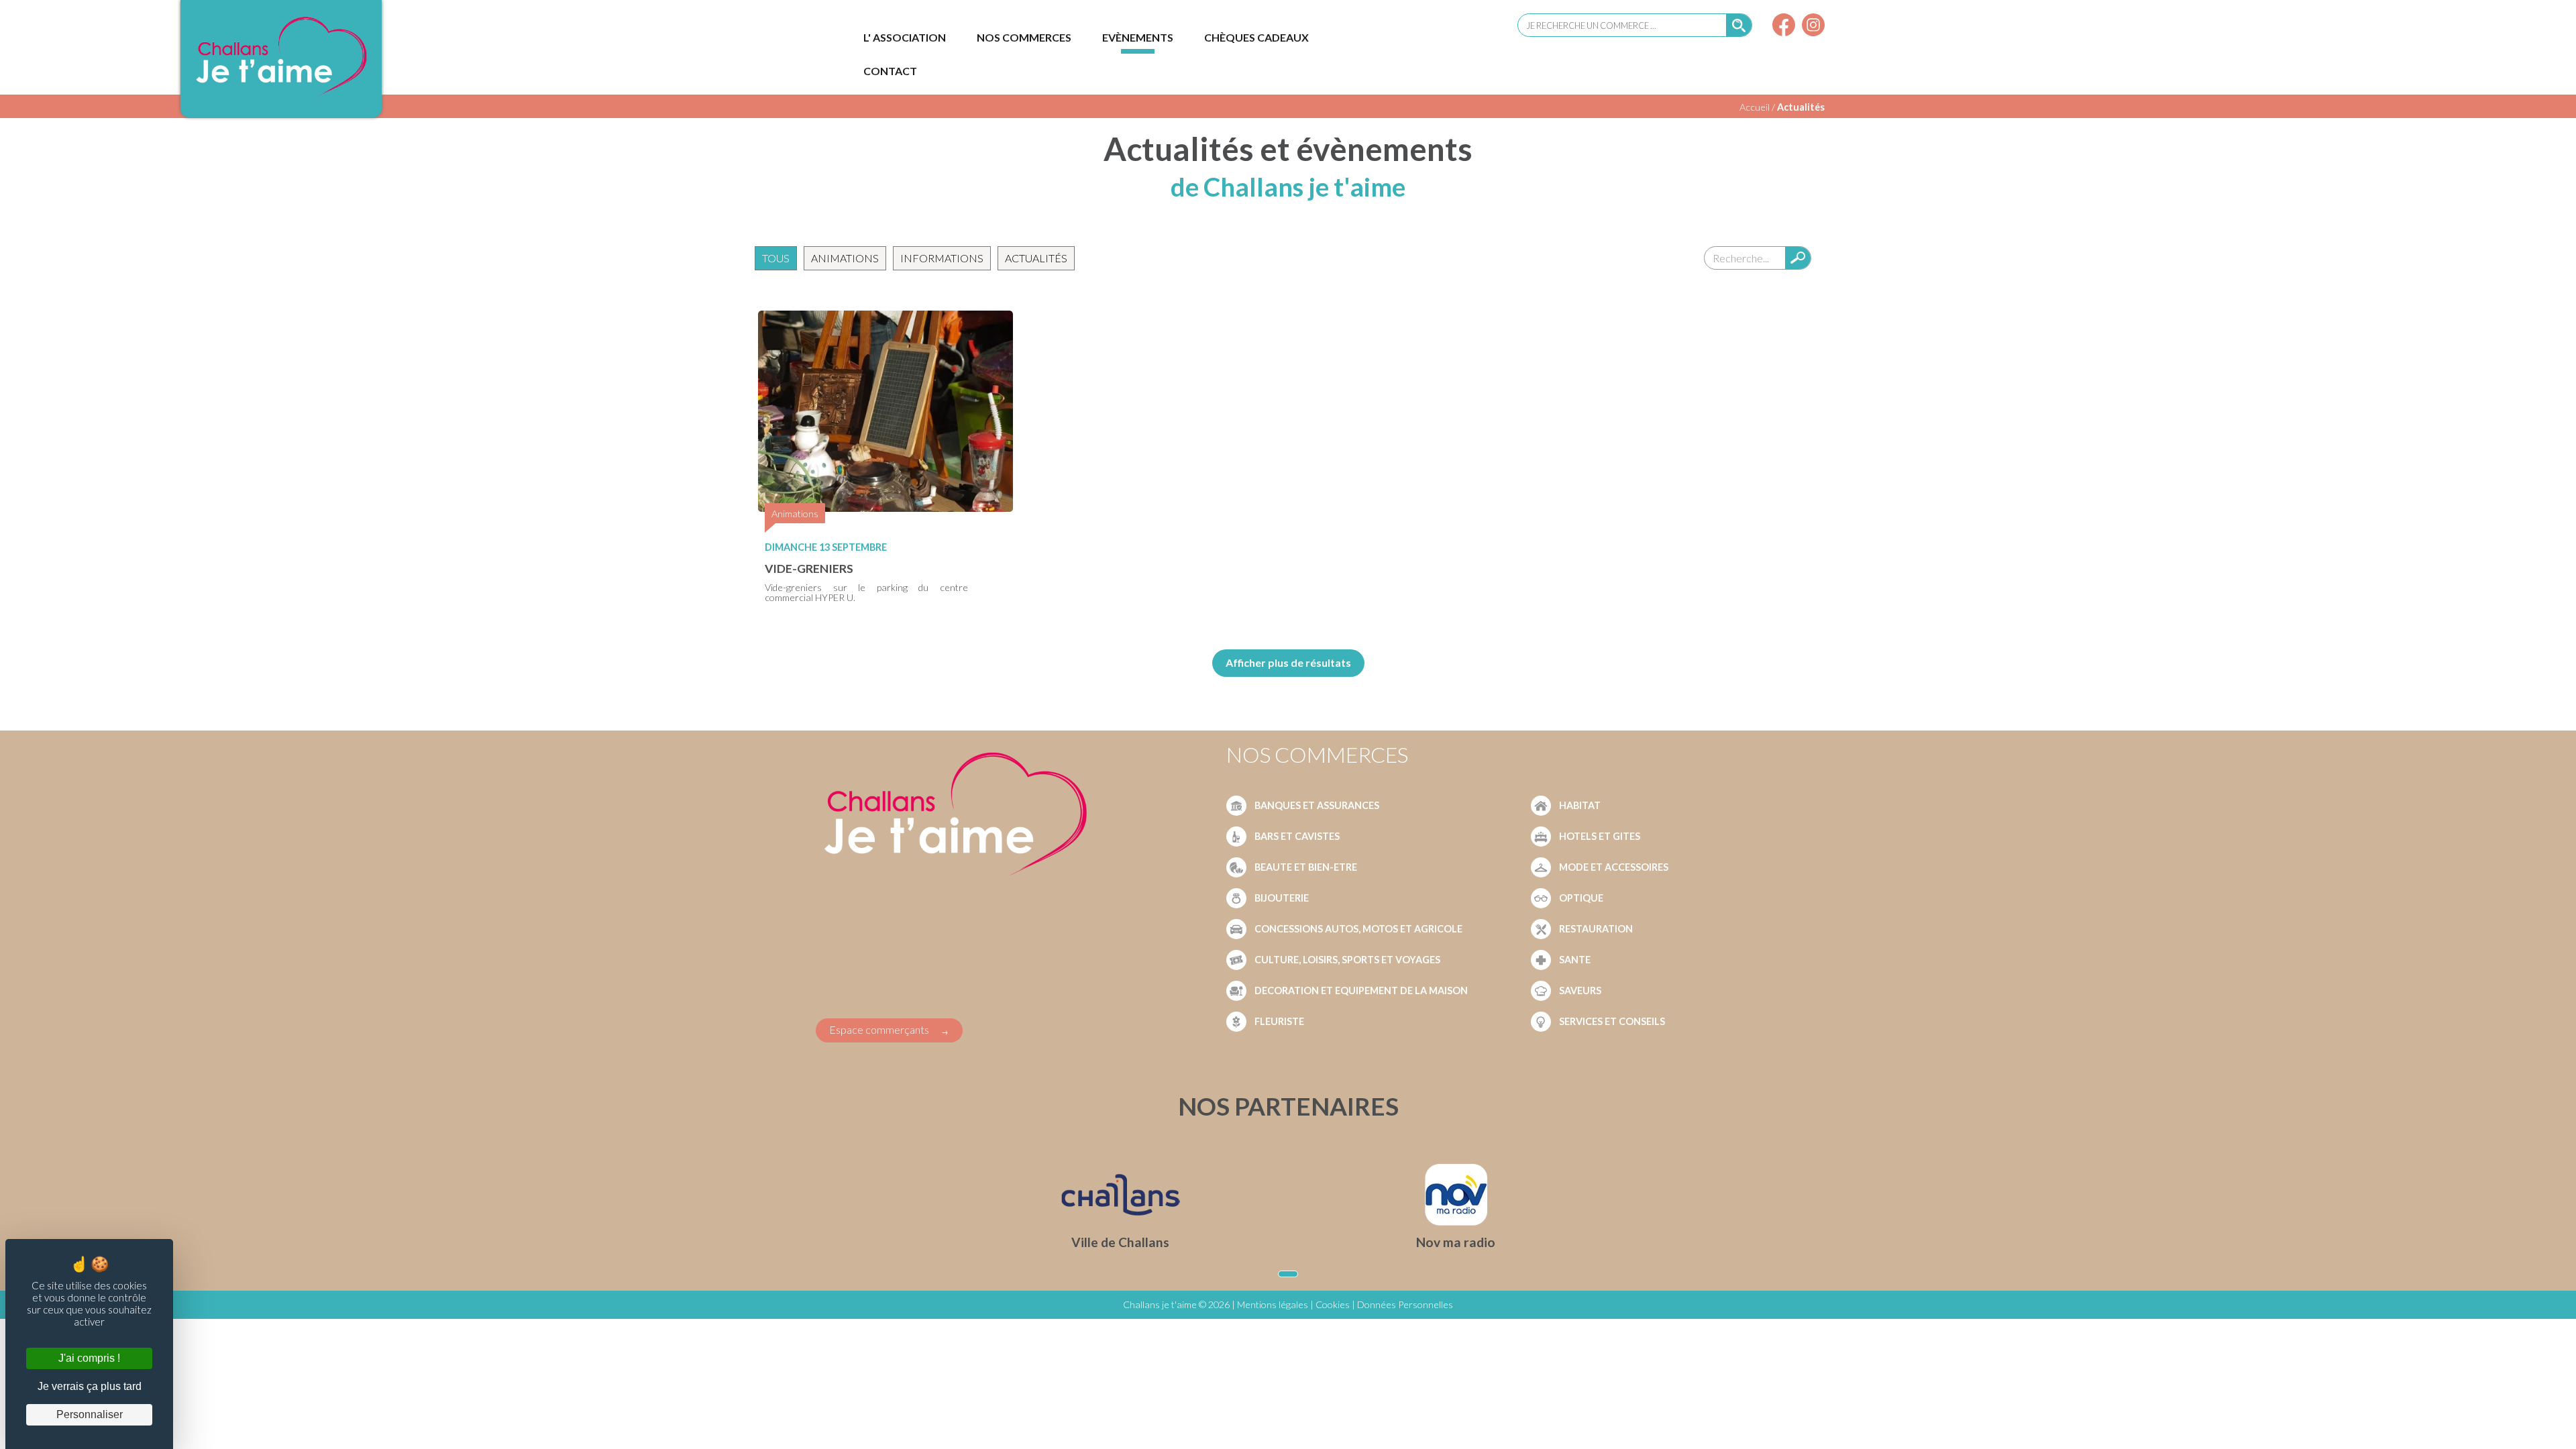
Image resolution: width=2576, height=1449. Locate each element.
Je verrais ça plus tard (90, 1386)
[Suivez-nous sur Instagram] (1813, 26)
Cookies (1333, 1304)
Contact (890, 71)
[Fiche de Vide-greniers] (885, 507)
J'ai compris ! (89, 1358)
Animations (845, 258)
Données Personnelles (1405, 1304)
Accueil (1755, 107)
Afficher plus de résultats (1288, 662)
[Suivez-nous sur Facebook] (1784, 26)
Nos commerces (1024, 37)
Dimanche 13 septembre (826, 547)
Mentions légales (1273, 1304)
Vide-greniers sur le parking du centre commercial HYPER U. (866, 592)
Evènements (1138, 37)
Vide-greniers (809, 569)
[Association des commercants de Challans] (281, 96)
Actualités (1801, 107)
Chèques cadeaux (1256, 37)
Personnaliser (90, 1414)
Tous (776, 258)
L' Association (905, 37)
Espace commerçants (879, 1029)
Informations (942, 258)
